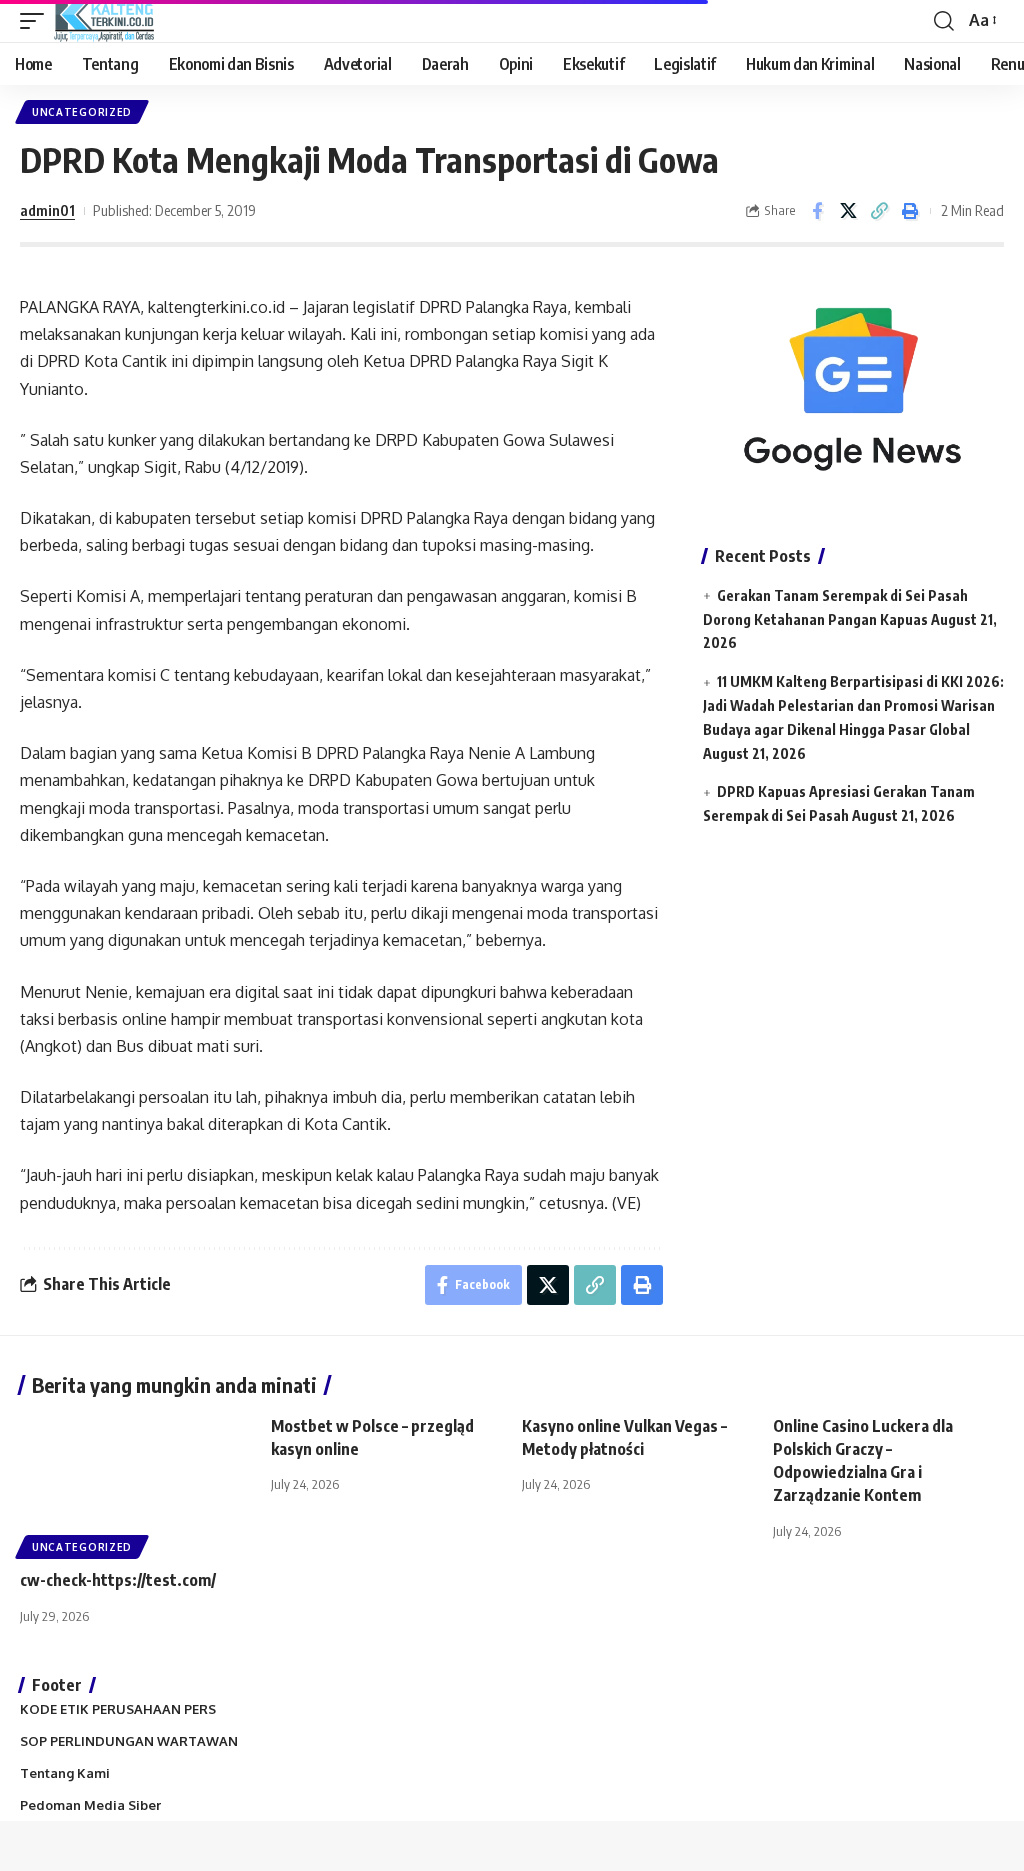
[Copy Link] (879, 211)
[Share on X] (848, 211)
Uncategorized (82, 112)
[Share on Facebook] (817, 211)
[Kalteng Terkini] (104, 21)
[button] (37, 21)
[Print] (910, 211)
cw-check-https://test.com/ (118, 1580)
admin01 (47, 210)
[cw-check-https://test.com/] (135, 1484)
